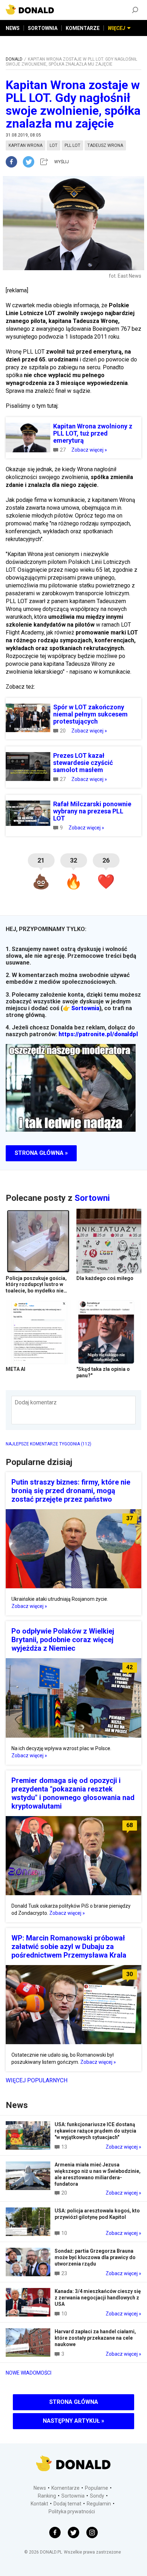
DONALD (14, 59)
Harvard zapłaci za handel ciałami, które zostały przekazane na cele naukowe (95, 2338)
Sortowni (92, 1198)
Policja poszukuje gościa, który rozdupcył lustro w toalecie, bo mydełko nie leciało (36, 1288)
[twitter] (31, 162)
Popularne (97, 2488)
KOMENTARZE (83, 28)
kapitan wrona (26, 145)
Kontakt (39, 2504)
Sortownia (85, 1008)
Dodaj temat (67, 2504)
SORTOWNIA (43, 28)
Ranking (47, 2496)
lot (54, 145)
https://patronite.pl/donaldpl (98, 1034)
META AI (16, 1369)
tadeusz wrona (105, 145)
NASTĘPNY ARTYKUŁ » (73, 2421)
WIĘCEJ (116, 28)
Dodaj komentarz (36, 1402)
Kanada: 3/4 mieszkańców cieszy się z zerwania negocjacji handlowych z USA (98, 2298)
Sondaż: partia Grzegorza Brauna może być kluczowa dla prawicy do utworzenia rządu (95, 2257)
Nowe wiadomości (29, 2373)
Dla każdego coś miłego (105, 1278)
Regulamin (99, 2504)
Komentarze (65, 2488)
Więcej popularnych (37, 2080)
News (40, 2488)
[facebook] (14, 162)
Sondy (97, 2496)
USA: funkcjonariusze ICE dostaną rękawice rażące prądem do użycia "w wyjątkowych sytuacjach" (95, 2131)
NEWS (13, 28)
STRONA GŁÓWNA (74, 2402)
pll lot (72, 145)
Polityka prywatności (72, 2511)
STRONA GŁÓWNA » (41, 1153)
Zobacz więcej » (89, 450)
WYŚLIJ (62, 162)
